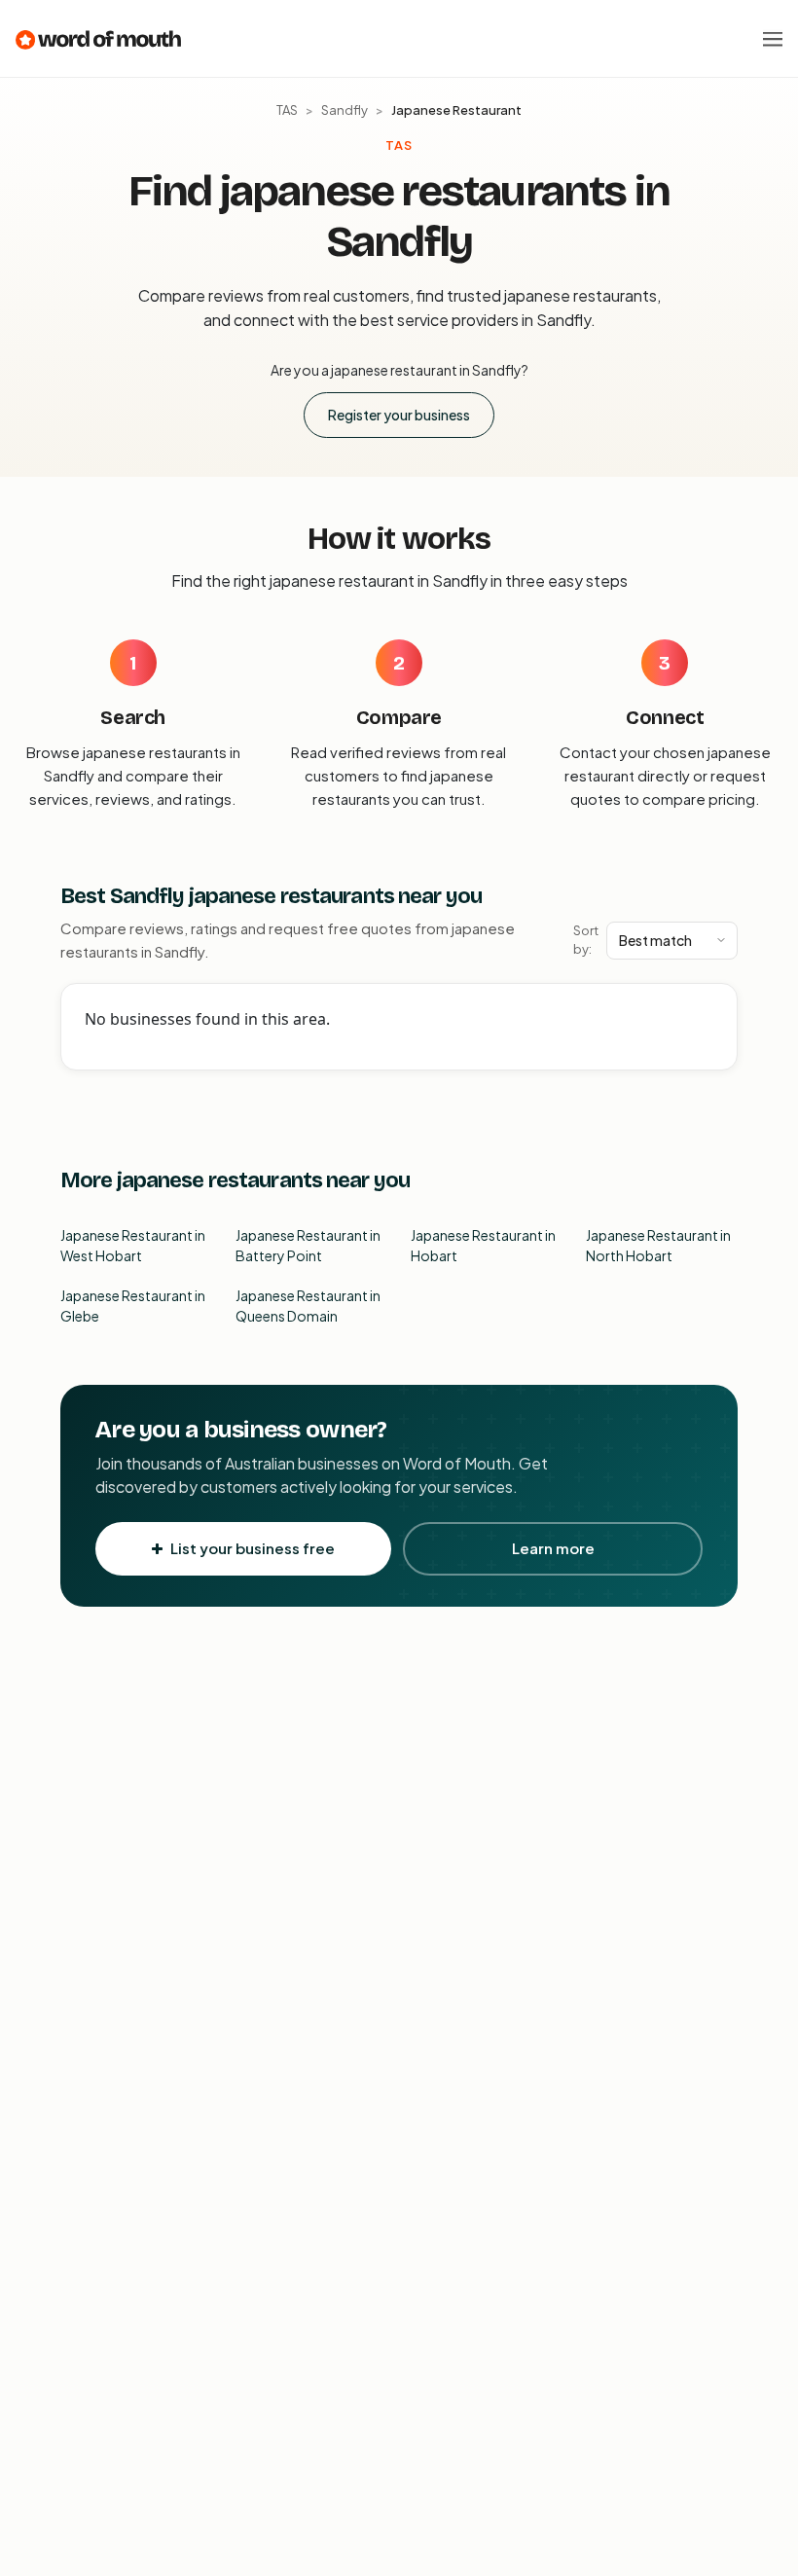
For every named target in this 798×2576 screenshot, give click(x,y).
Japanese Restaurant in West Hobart (133, 1245)
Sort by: (586, 940)
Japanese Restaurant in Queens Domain (308, 1306)
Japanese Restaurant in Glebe (133, 1306)
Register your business (399, 415)
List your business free (253, 1548)
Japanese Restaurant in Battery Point (308, 1245)
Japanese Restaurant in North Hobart (658, 1245)
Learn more (553, 1548)
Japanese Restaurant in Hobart (483, 1245)
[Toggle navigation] (773, 39)
